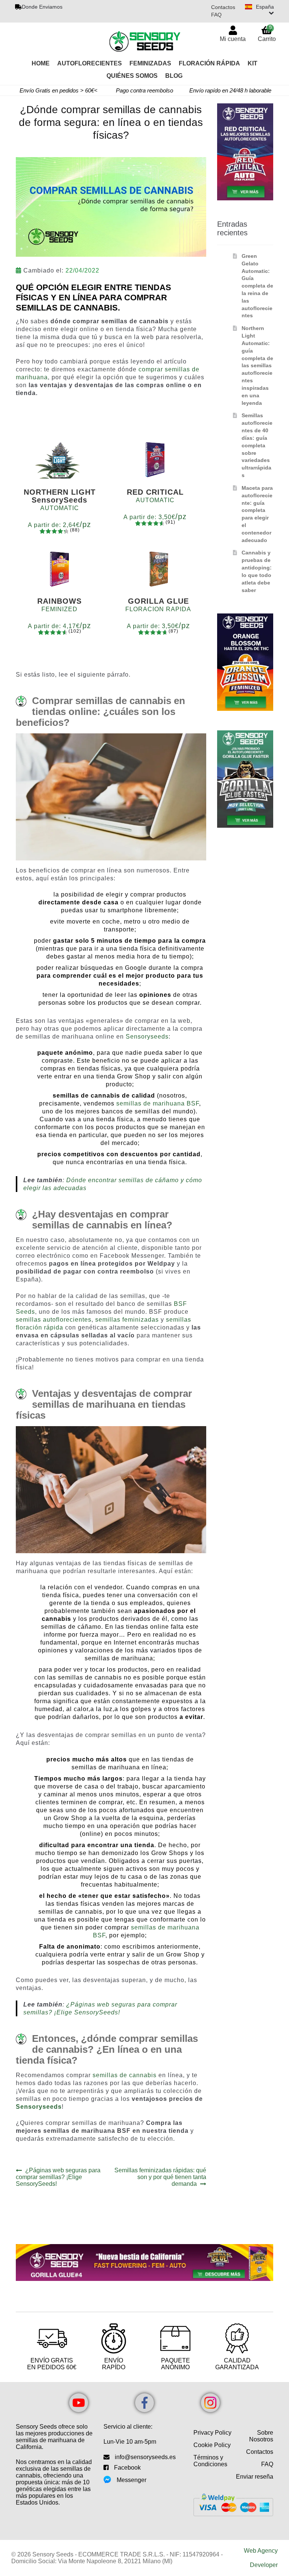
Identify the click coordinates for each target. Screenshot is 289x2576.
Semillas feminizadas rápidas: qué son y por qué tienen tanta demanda (160, 2177)
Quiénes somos (132, 76)
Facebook (127, 2468)
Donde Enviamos (42, 7)
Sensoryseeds (147, 1037)
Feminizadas (150, 63)
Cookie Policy (212, 2445)
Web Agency (261, 2551)
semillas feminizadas (127, 1320)
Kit (252, 63)
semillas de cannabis (125, 2075)
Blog (174, 76)
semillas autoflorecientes (54, 1320)
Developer (264, 2565)
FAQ (216, 15)
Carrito (267, 33)
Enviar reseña (255, 2477)
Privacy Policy (212, 2433)
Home (41, 63)
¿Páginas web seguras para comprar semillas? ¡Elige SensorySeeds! (58, 2177)
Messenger (132, 2480)
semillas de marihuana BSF (158, 1103)
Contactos (223, 7)
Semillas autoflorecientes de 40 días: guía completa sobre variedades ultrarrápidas (257, 445)
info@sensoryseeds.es (145, 2457)
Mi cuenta (233, 39)
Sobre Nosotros (261, 2436)
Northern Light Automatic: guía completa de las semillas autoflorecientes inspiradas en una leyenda (257, 365)
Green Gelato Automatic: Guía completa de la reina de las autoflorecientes (257, 286)
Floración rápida (209, 63)
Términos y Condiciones (210, 2461)
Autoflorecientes (90, 63)
